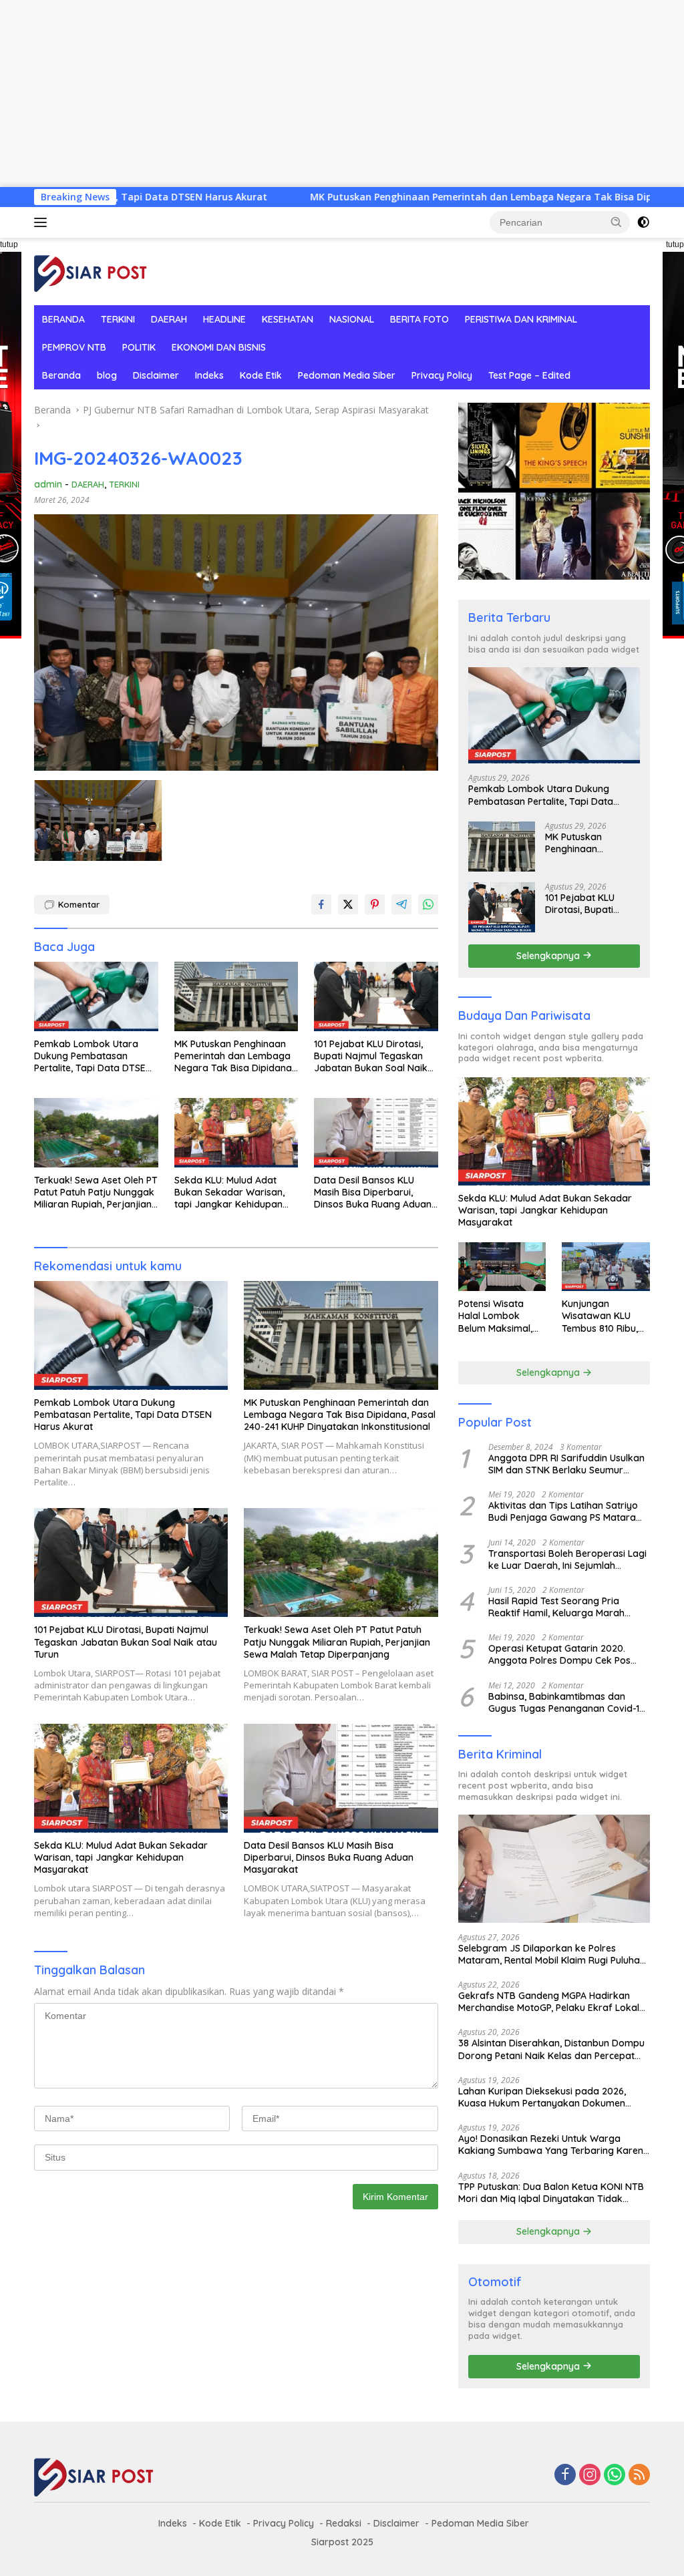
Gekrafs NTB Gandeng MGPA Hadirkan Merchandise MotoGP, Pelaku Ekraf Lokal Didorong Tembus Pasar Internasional (549, 2002)
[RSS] (639, 2475)
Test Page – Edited (529, 375)
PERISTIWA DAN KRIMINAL (521, 319)
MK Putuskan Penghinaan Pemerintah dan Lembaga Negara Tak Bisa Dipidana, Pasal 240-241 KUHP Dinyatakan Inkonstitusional (236, 1056)
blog (107, 375)
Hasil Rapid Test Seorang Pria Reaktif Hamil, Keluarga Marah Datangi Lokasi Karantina (556, 1607)
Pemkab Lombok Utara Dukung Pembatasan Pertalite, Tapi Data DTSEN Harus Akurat (93, 1056)
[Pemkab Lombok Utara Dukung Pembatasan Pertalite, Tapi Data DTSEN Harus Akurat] (96, 996)
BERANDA (63, 319)
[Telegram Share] (401, 904)
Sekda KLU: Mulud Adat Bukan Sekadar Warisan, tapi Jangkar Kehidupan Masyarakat (229, 1192)
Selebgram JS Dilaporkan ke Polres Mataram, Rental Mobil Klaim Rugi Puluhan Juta (552, 1954)
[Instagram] (590, 2475)
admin (48, 484)
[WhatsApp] (615, 2475)
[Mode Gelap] (643, 222)
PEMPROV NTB (74, 347)
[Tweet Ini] (348, 904)
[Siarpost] (91, 270)
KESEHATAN (288, 319)
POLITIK (139, 347)
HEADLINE (224, 319)
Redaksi (344, 2523)
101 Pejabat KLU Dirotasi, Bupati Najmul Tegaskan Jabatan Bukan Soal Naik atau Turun (371, 1056)
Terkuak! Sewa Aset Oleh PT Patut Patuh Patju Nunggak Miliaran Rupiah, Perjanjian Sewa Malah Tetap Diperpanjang (96, 1192)
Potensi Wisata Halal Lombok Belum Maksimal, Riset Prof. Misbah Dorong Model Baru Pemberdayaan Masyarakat (502, 1316)
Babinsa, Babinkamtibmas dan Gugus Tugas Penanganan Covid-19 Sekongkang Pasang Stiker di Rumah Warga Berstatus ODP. (566, 1702)
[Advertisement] (342, 94)
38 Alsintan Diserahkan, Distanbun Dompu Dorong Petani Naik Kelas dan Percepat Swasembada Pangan (551, 2049)
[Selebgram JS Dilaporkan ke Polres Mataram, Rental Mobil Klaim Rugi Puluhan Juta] (554, 1869)
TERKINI (118, 319)
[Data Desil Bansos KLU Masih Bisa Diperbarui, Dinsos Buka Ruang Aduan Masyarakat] (376, 1133)
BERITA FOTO (419, 319)
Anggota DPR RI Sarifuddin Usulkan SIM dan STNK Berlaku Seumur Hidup (566, 1464)
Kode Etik (261, 375)
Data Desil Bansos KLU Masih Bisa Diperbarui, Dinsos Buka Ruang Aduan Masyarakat (373, 1192)
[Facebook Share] (321, 904)
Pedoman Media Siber (347, 375)
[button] (617, 222)
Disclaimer (156, 375)
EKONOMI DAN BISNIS (219, 347)
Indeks (209, 375)
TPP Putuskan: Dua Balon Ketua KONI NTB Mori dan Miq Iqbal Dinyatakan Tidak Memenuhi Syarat (551, 2193)
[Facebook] (565, 2475)
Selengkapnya (549, 956)
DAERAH (169, 319)
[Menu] (43, 222)
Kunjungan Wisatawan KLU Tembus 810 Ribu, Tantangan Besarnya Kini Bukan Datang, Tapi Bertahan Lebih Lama (600, 1316)
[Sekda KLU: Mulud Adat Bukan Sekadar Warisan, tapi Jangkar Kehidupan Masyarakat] (236, 1133)
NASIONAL (352, 319)
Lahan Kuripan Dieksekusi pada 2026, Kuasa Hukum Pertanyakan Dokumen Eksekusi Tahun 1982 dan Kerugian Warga (551, 2097)
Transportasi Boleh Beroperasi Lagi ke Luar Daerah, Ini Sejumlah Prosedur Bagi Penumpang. (567, 1559)
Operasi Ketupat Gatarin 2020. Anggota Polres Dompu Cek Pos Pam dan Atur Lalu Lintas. (559, 1654)
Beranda (61, 375)
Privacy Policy (442, 375)
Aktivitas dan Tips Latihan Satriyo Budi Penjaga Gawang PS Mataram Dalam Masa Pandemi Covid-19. (566, 1511)
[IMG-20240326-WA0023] (98, 821)
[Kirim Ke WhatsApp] (428, 904)
